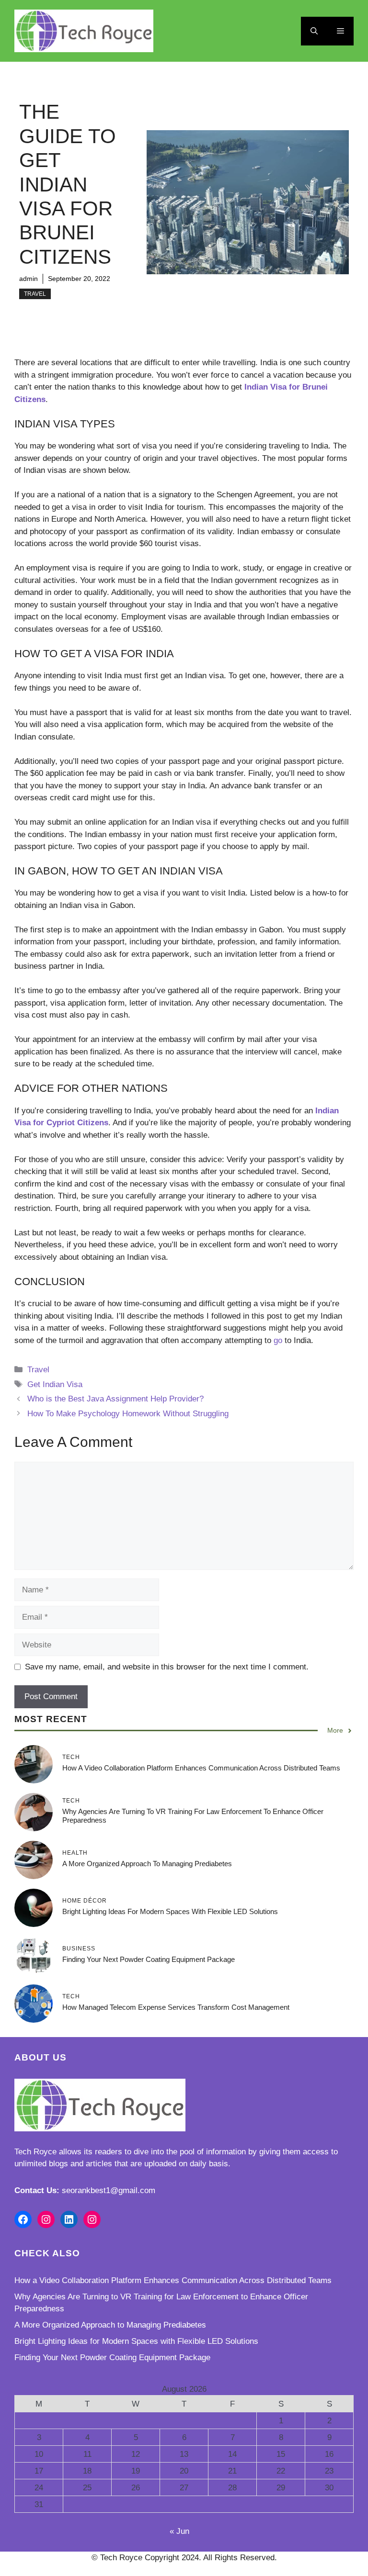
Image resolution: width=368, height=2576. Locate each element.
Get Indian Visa (55, 1384)
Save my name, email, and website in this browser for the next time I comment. (167, 1667)
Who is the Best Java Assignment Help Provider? (115, 1399)
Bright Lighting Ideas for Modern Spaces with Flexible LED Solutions (170, 1911)
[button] (314, 31)
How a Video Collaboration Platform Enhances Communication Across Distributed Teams (201, 1768)
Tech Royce (35, 2152)
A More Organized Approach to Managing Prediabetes (147, 1864)
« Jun (179, 2531)
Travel (35, 294)
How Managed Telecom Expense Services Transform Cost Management (176, 2007)
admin (29, 279)
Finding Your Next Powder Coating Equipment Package (149, 1959)
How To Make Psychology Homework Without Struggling (128, 1414)
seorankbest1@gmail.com (109, 2190)
